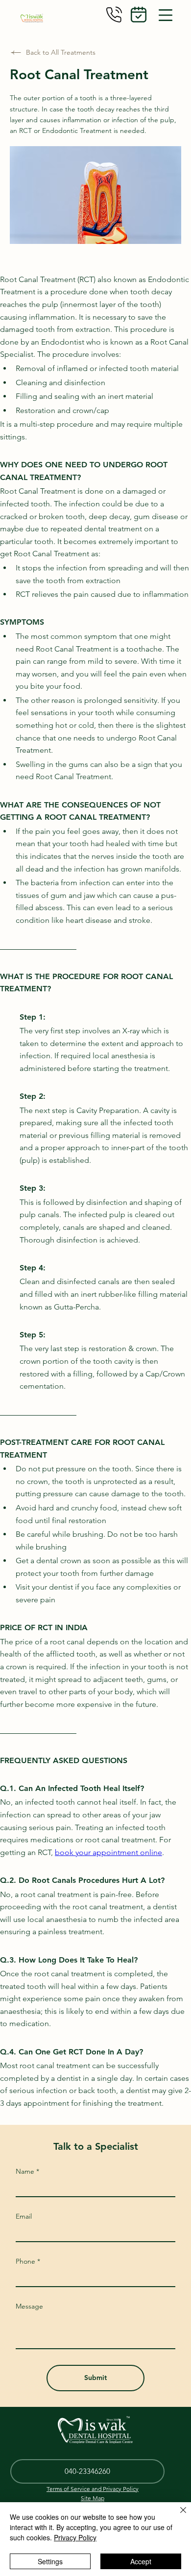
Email (24, 2216)
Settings (50, 2561)
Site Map (93, 2498)
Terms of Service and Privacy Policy (93, 2489)
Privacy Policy (75, 2537)
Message (29, 2306)
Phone (25, 2261)
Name (25, 2171)
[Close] (177, 2516)
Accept (141, 2561)
